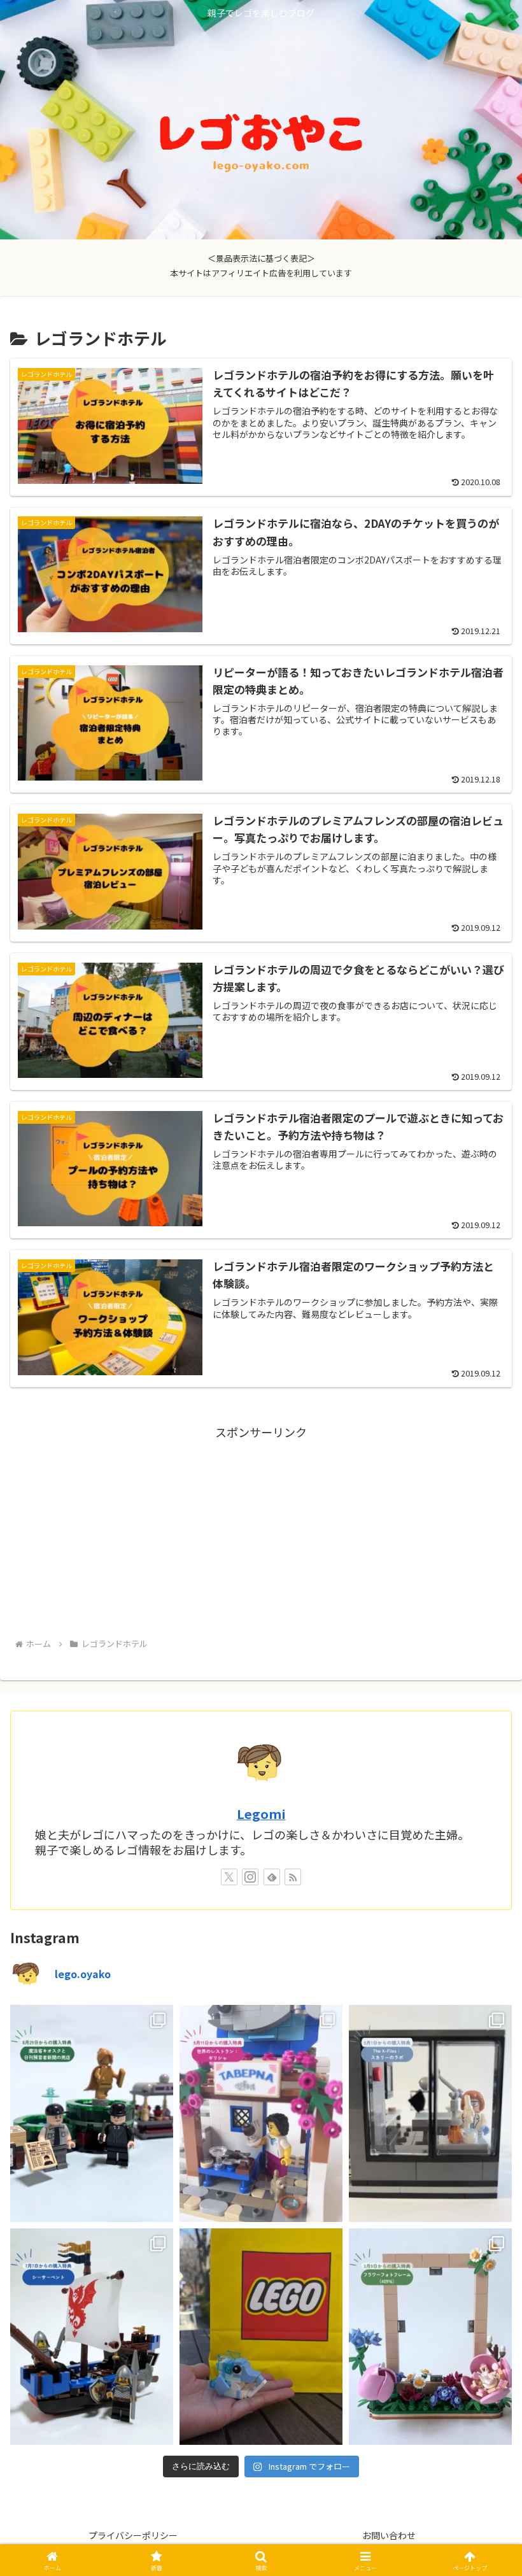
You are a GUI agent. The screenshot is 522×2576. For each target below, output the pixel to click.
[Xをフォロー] (229, 1877)
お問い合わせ (389, 2535)
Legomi (261, 1814)
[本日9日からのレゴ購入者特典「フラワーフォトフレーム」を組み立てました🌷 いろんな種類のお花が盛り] (430, 2337)
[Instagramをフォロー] (250, 1877)
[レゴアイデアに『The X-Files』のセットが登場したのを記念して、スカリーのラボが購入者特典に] (430, 2113)
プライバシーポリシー (133, 2535)
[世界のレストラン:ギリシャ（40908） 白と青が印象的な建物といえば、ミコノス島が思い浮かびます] (261, 2113)
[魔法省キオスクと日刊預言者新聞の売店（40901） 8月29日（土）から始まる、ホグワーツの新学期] (92, 2113)
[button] (483, 2031)
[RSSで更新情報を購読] (293, 1877)
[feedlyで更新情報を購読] (272, 1877)
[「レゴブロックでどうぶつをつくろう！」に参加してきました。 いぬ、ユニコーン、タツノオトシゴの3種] (261, 2337)
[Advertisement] (261, 1531)
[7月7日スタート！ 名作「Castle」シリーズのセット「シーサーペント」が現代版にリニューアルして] (92, 2337)
